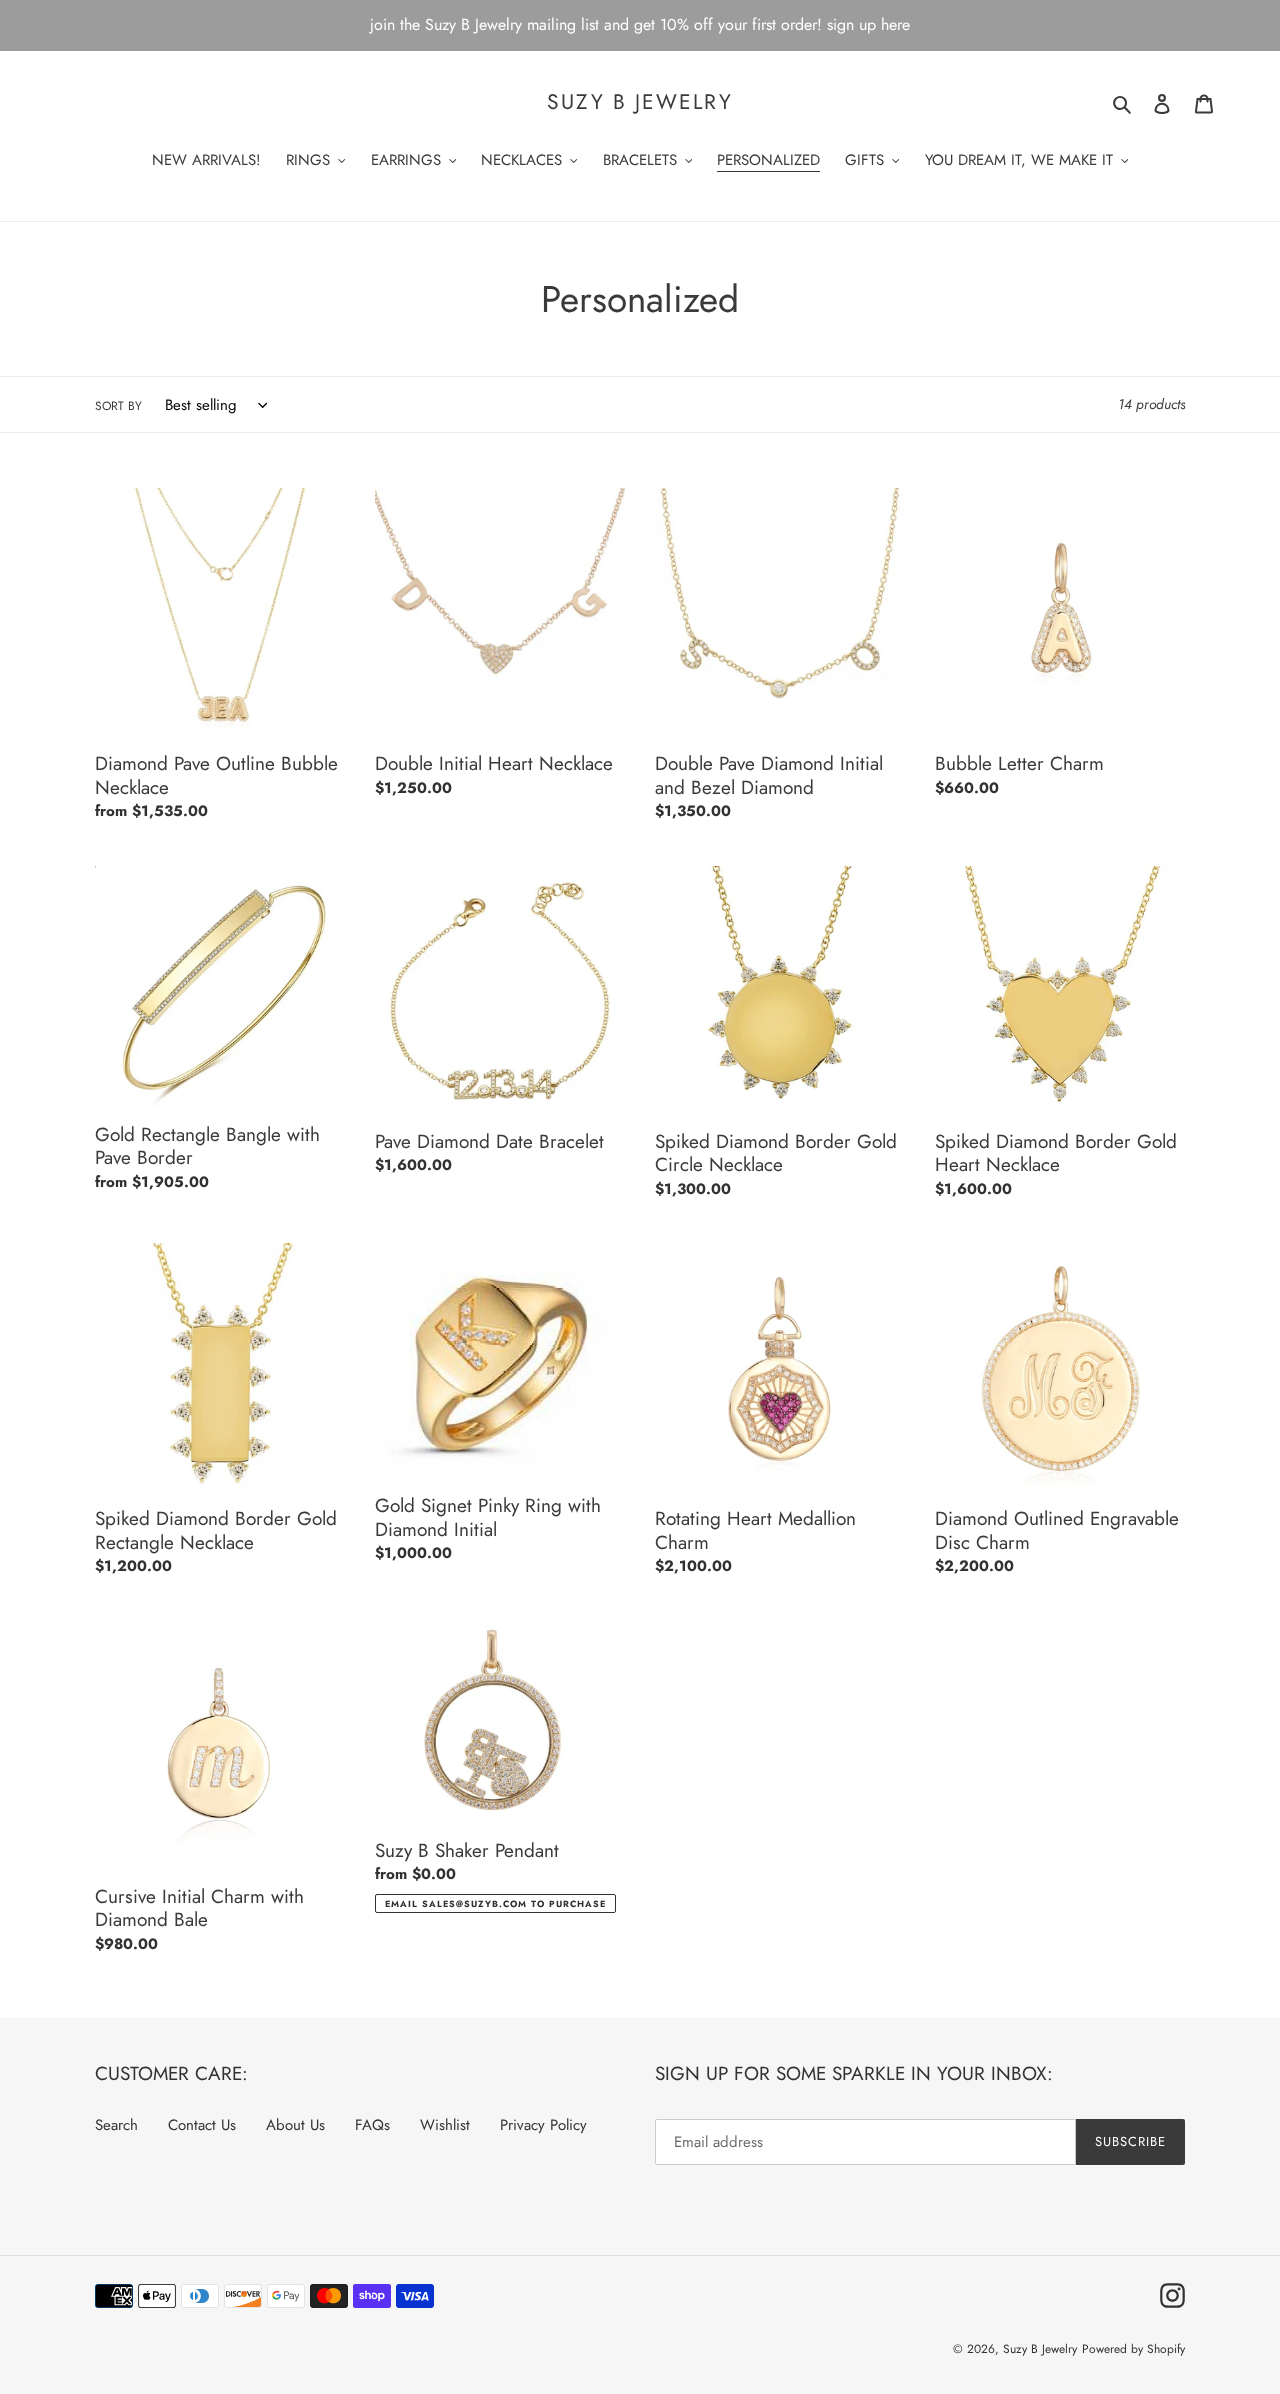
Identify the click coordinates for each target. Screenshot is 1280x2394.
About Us (295, 2125)
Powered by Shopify (1133, 2349)
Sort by (118, 406)
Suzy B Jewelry (639, 102)
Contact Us (202, 2125)
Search (116, 2125)
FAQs (372, 2125)
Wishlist (445, 2125)
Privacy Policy (543, 2125)
